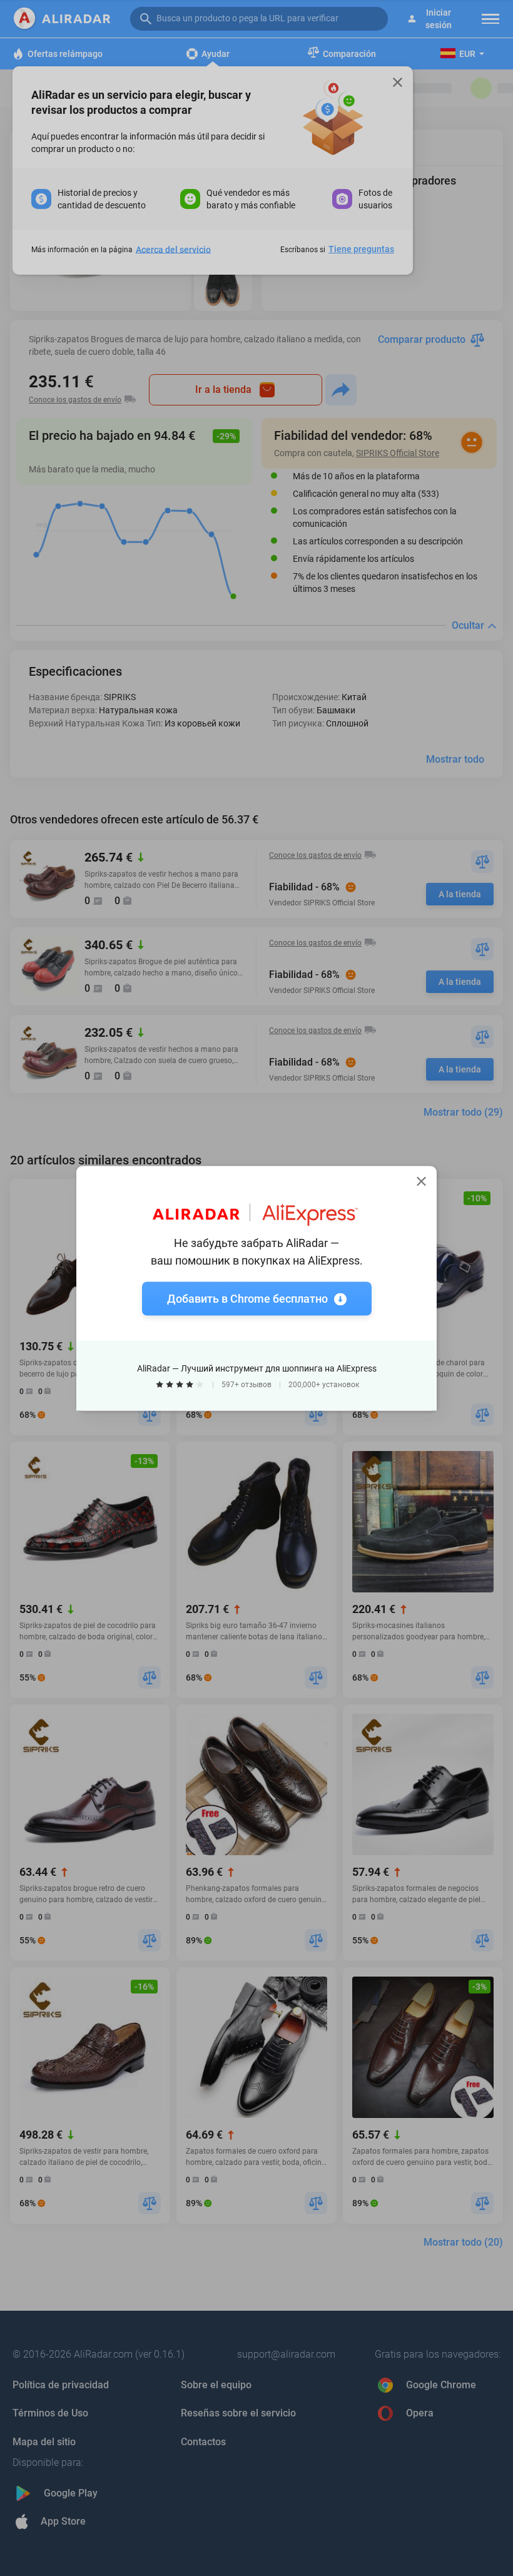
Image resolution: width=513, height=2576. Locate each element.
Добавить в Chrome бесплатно (247, 1298)
